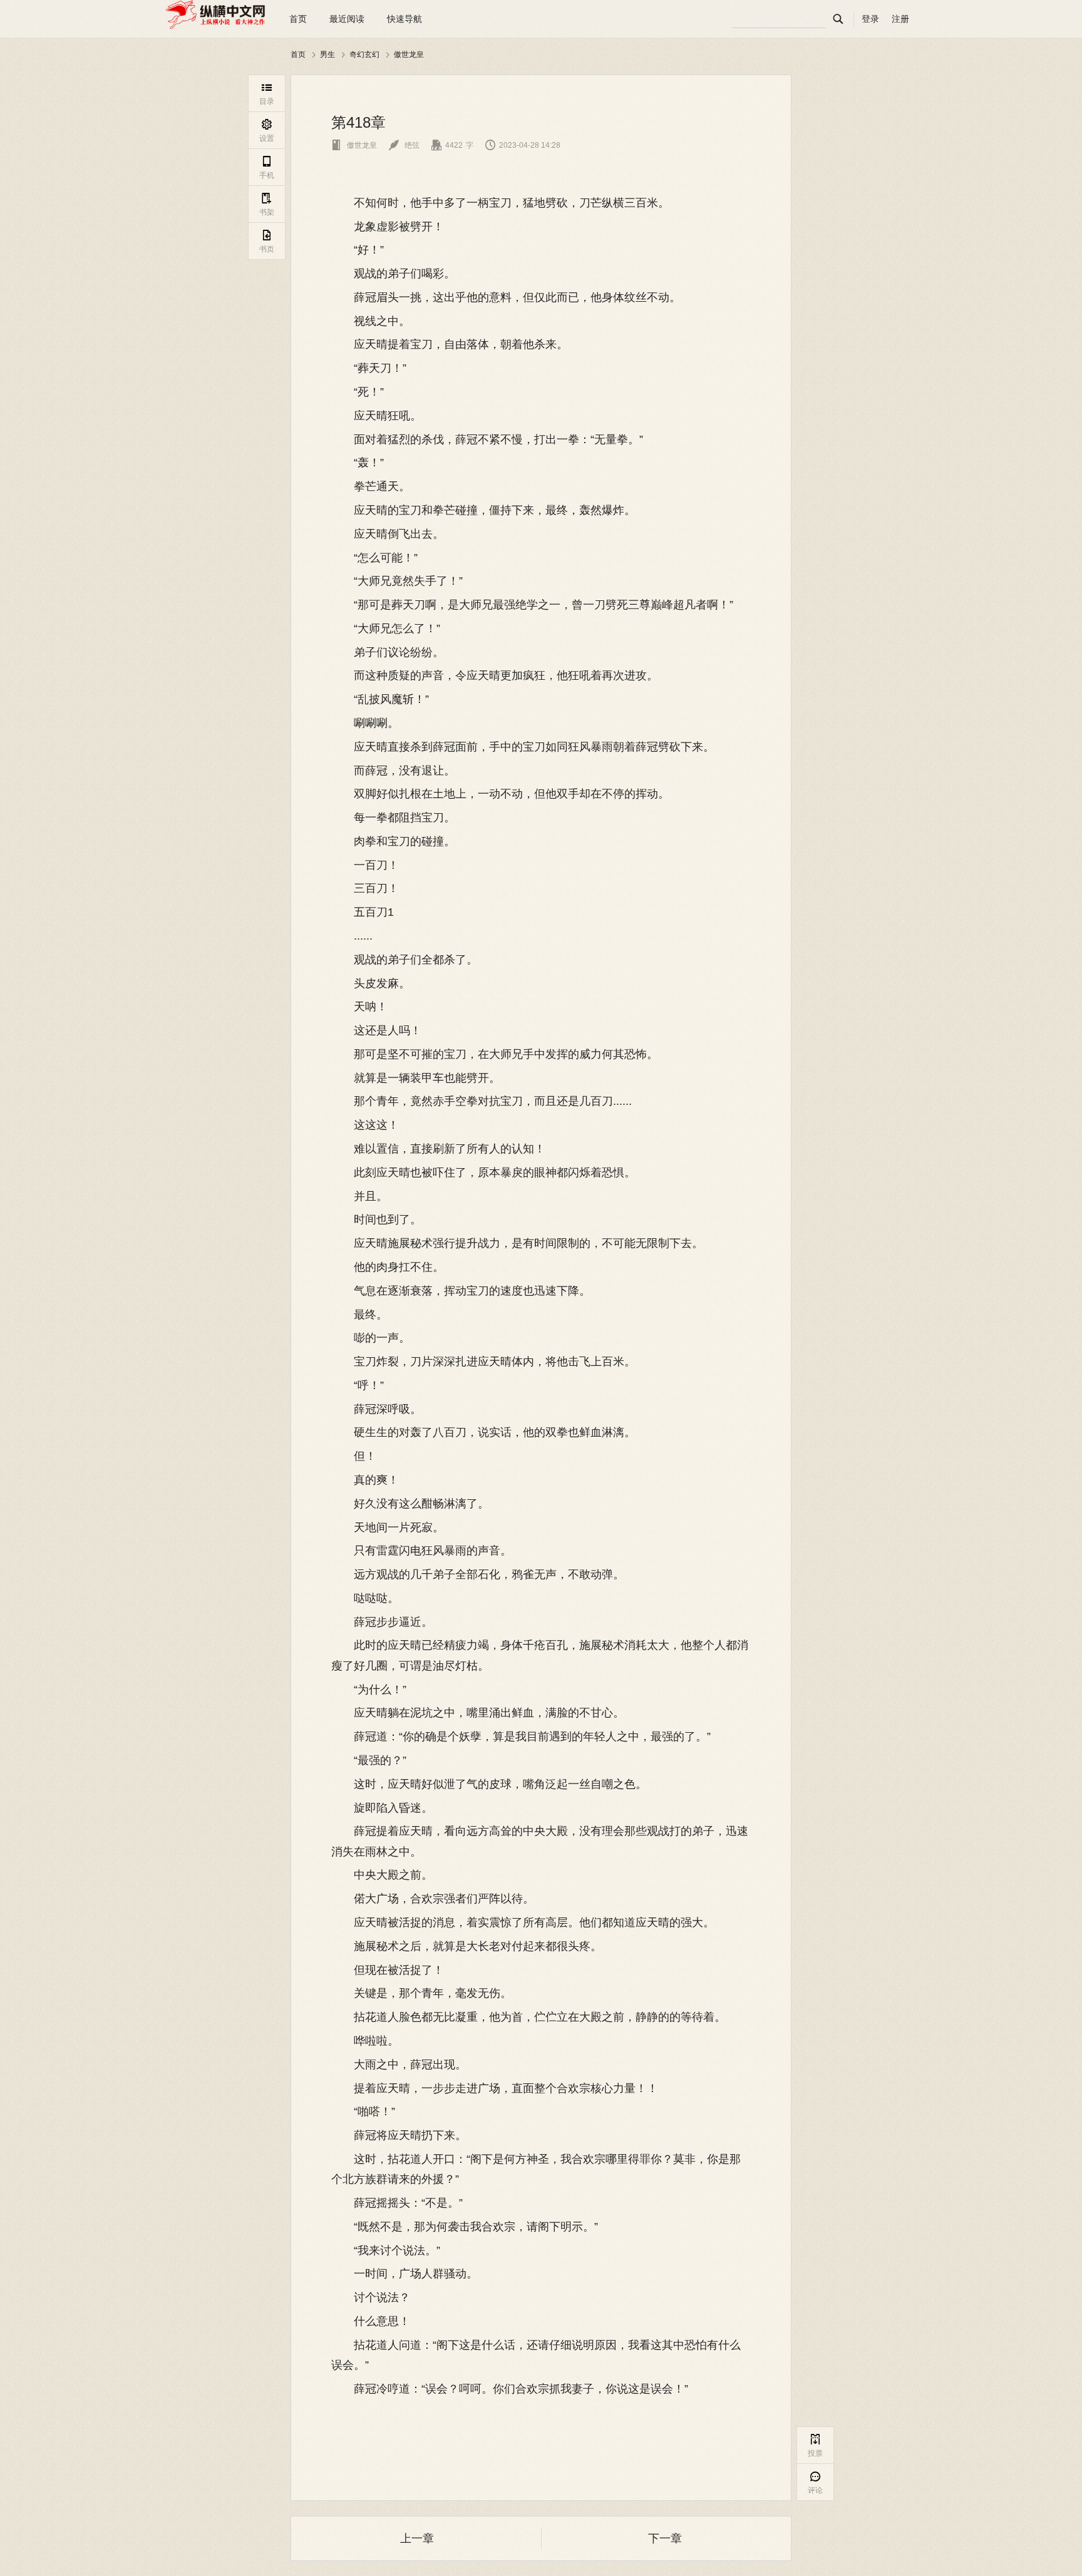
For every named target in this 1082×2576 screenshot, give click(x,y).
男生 (327, 54)
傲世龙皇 (409, 54)
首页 (298, 19)
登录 (870, 19)
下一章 (665, 2538)
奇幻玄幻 (364, 54)
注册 (900, 19)
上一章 (417, 2538)
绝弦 (404, 145)
